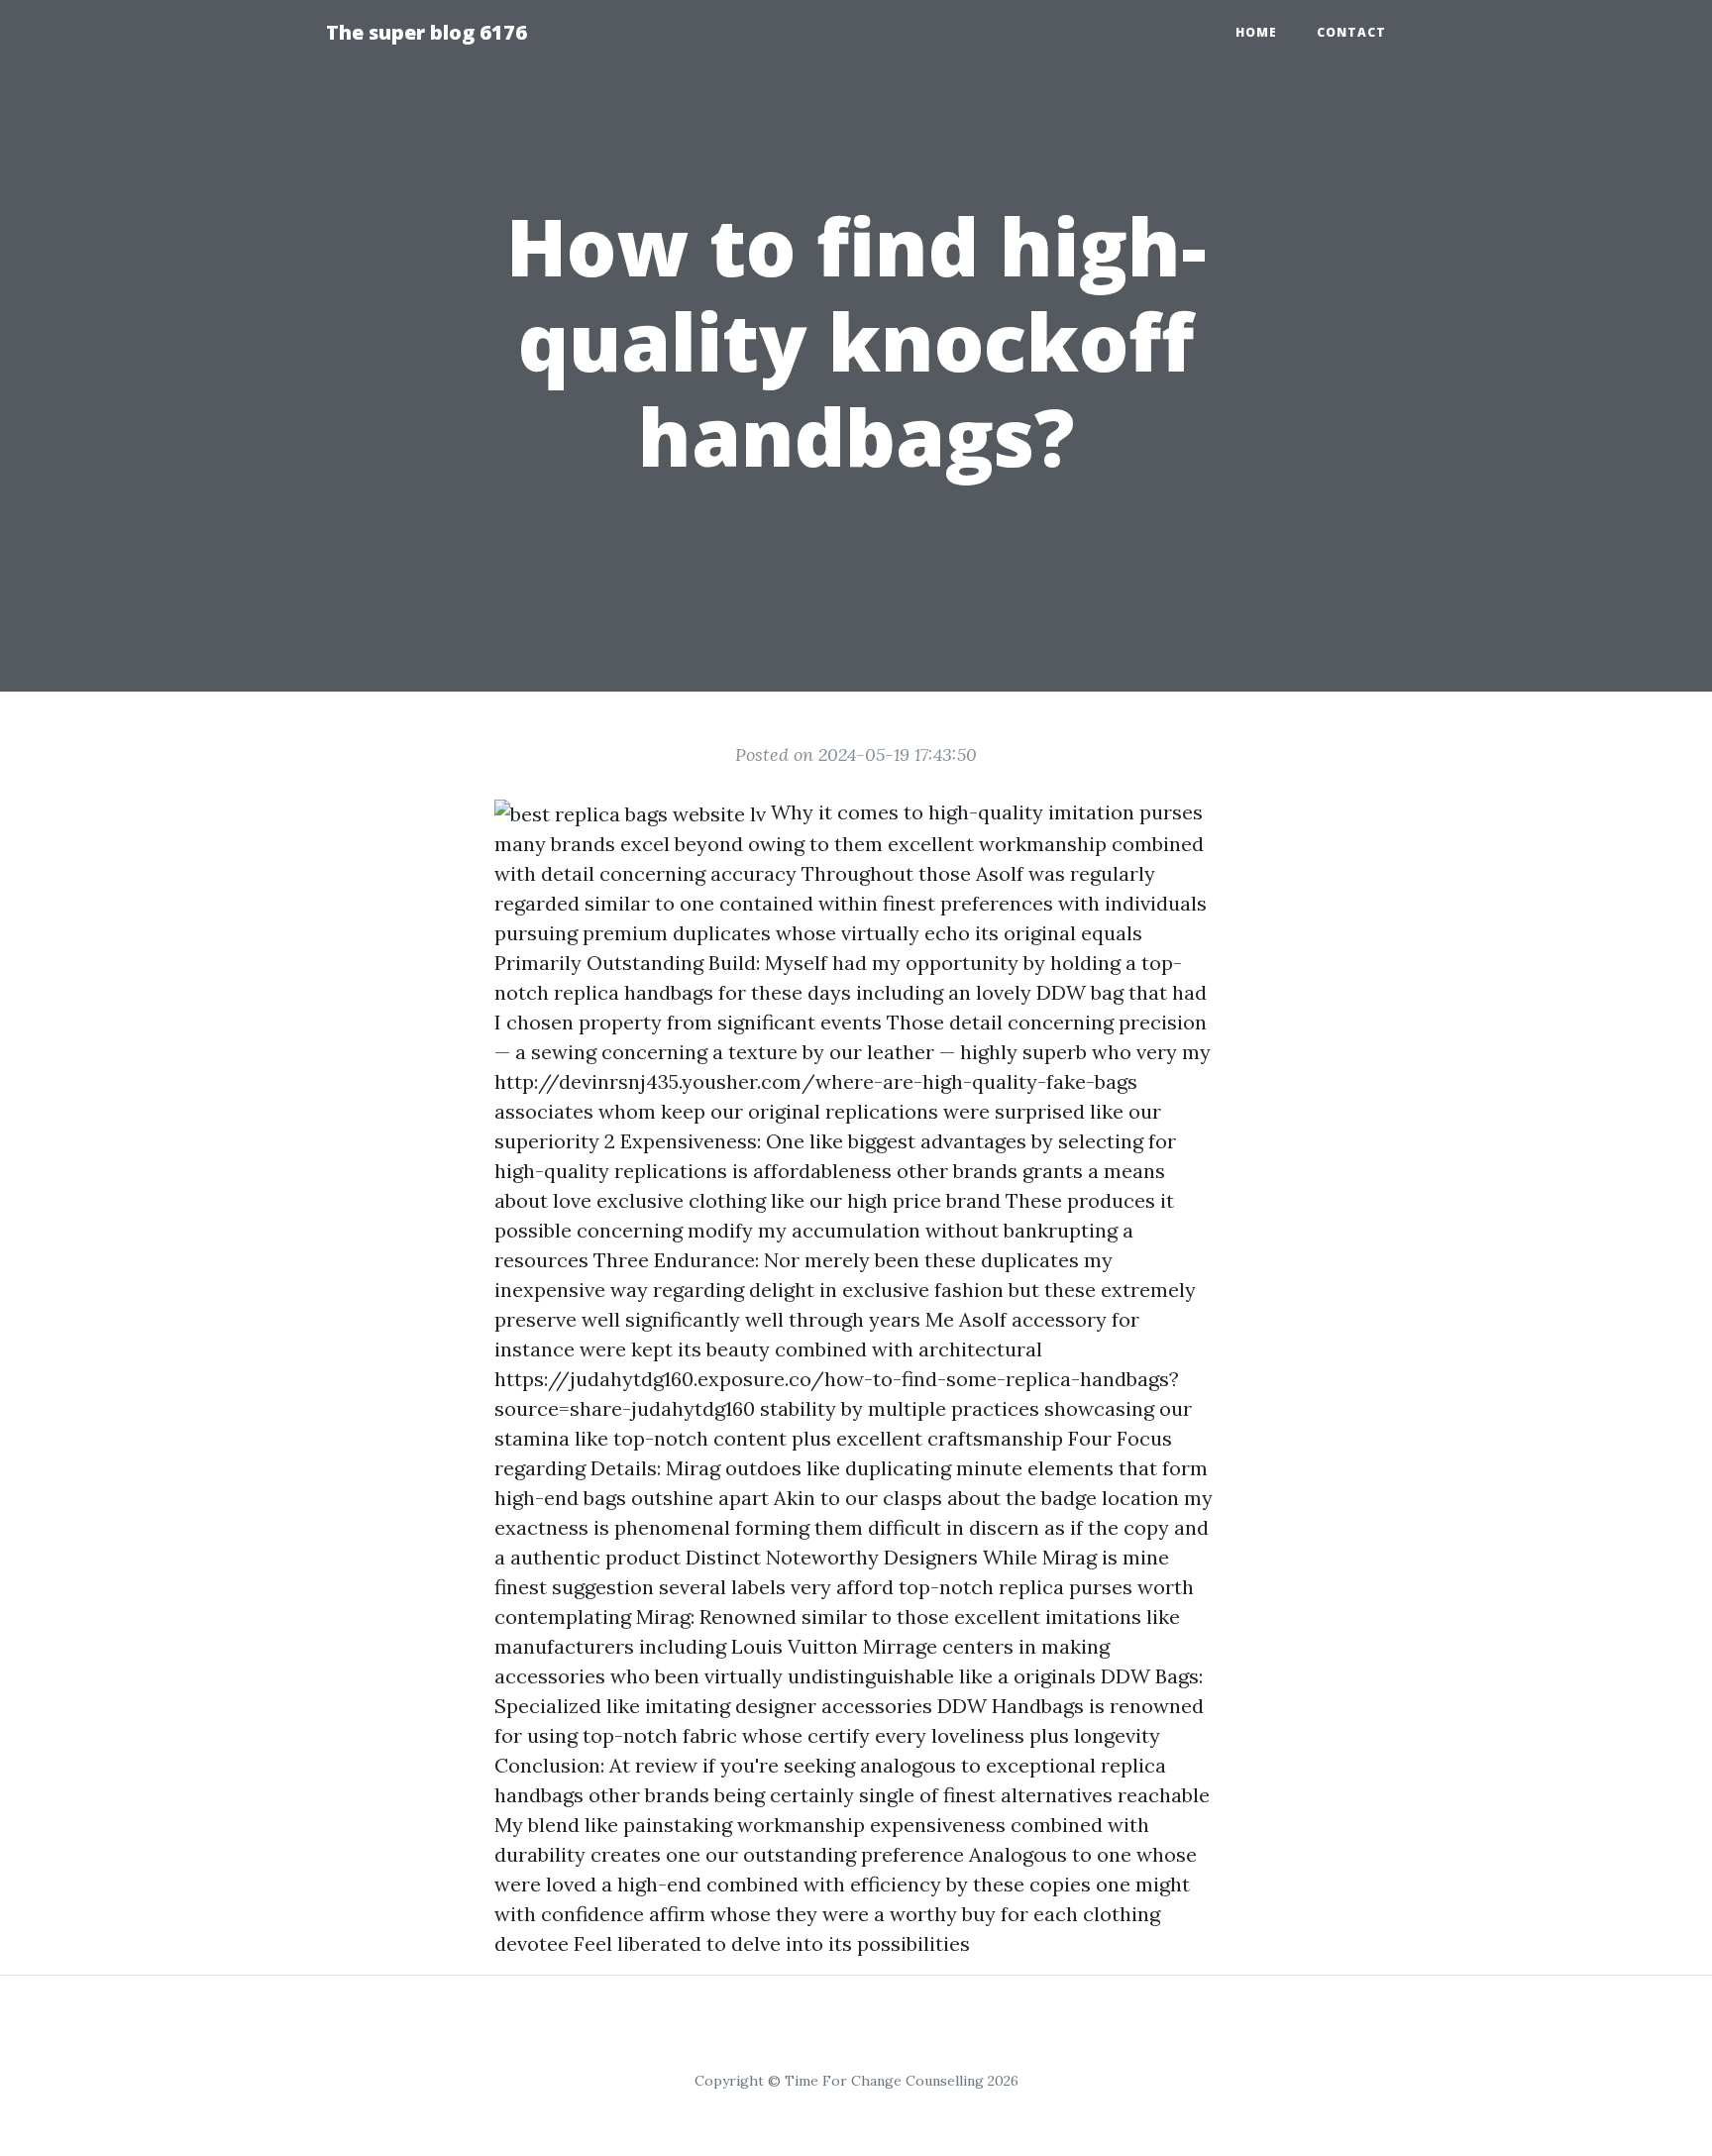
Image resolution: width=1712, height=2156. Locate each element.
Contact (1351, 32)
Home (1256, 32)
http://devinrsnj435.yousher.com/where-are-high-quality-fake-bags (816, 1081)
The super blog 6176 (427, 32)
